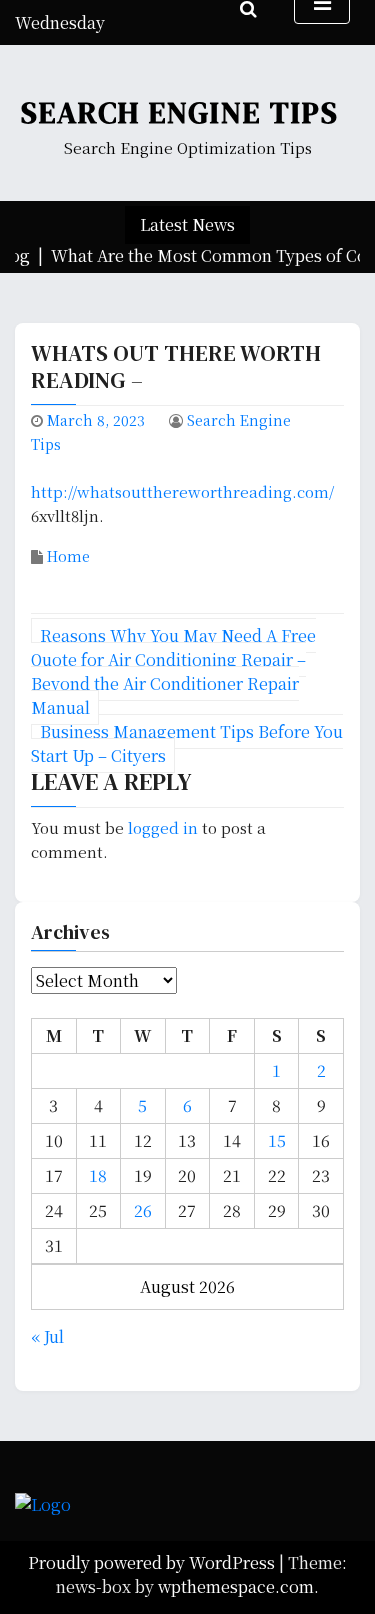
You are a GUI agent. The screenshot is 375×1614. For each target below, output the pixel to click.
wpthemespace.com (236, 1586)
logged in (163, 827)
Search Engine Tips (180, 112)
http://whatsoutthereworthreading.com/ (182, 491)
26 (143, 1210)
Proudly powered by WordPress (153, 1562)
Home (68, 556)
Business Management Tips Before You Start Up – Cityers (187, 743)
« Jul (47, 1336)
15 (277, 1140)
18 (98, 1175)
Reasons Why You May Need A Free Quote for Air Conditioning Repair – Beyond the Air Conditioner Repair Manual (173, 671)
